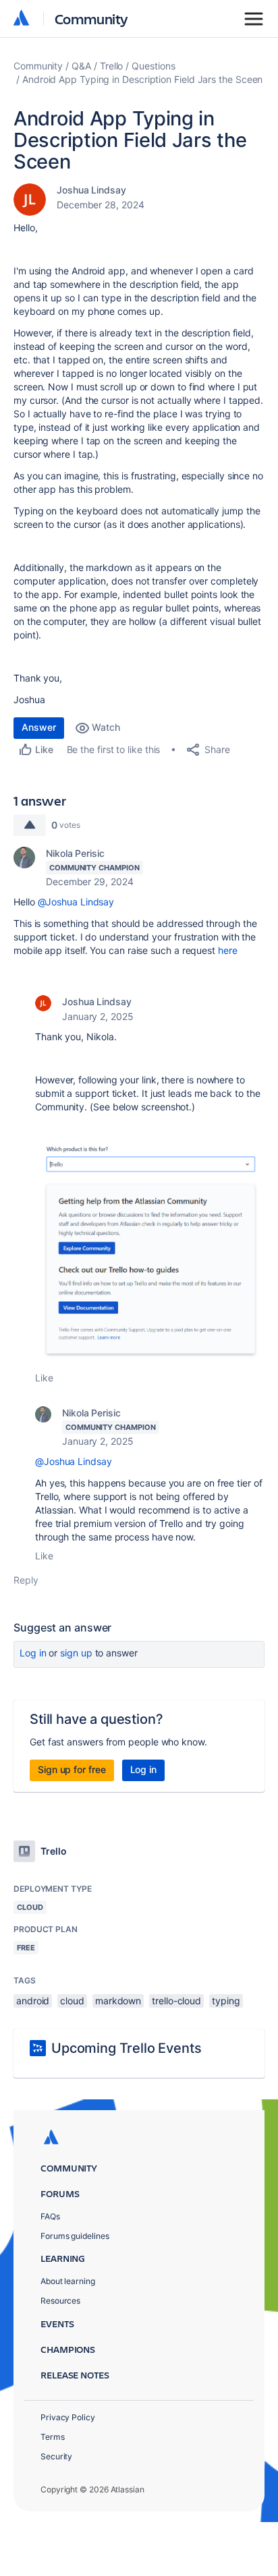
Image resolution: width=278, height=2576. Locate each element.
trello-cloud (176, 2001)
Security (56, 2456)
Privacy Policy (68, 2417)
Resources (60, 2301)
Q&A (81, 66)
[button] (150, 1253)
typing (226, 2001)
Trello (112, 66)
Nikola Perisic (75, 853)
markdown (118, 2001)
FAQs (50, 2216)
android (33, 2001)
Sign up (76, 1653)
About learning (68, 2281)
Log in (33, 1653)
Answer (39, 727)
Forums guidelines (75, 2236)
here (228, 950)
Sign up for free (72, 1769)
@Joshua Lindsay (76, 902)
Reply (26, 1580)
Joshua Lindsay (91, 190)
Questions (153, 66)
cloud (72, 2001)
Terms (53, 2437)
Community (91, 19)
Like (44, 1378)
